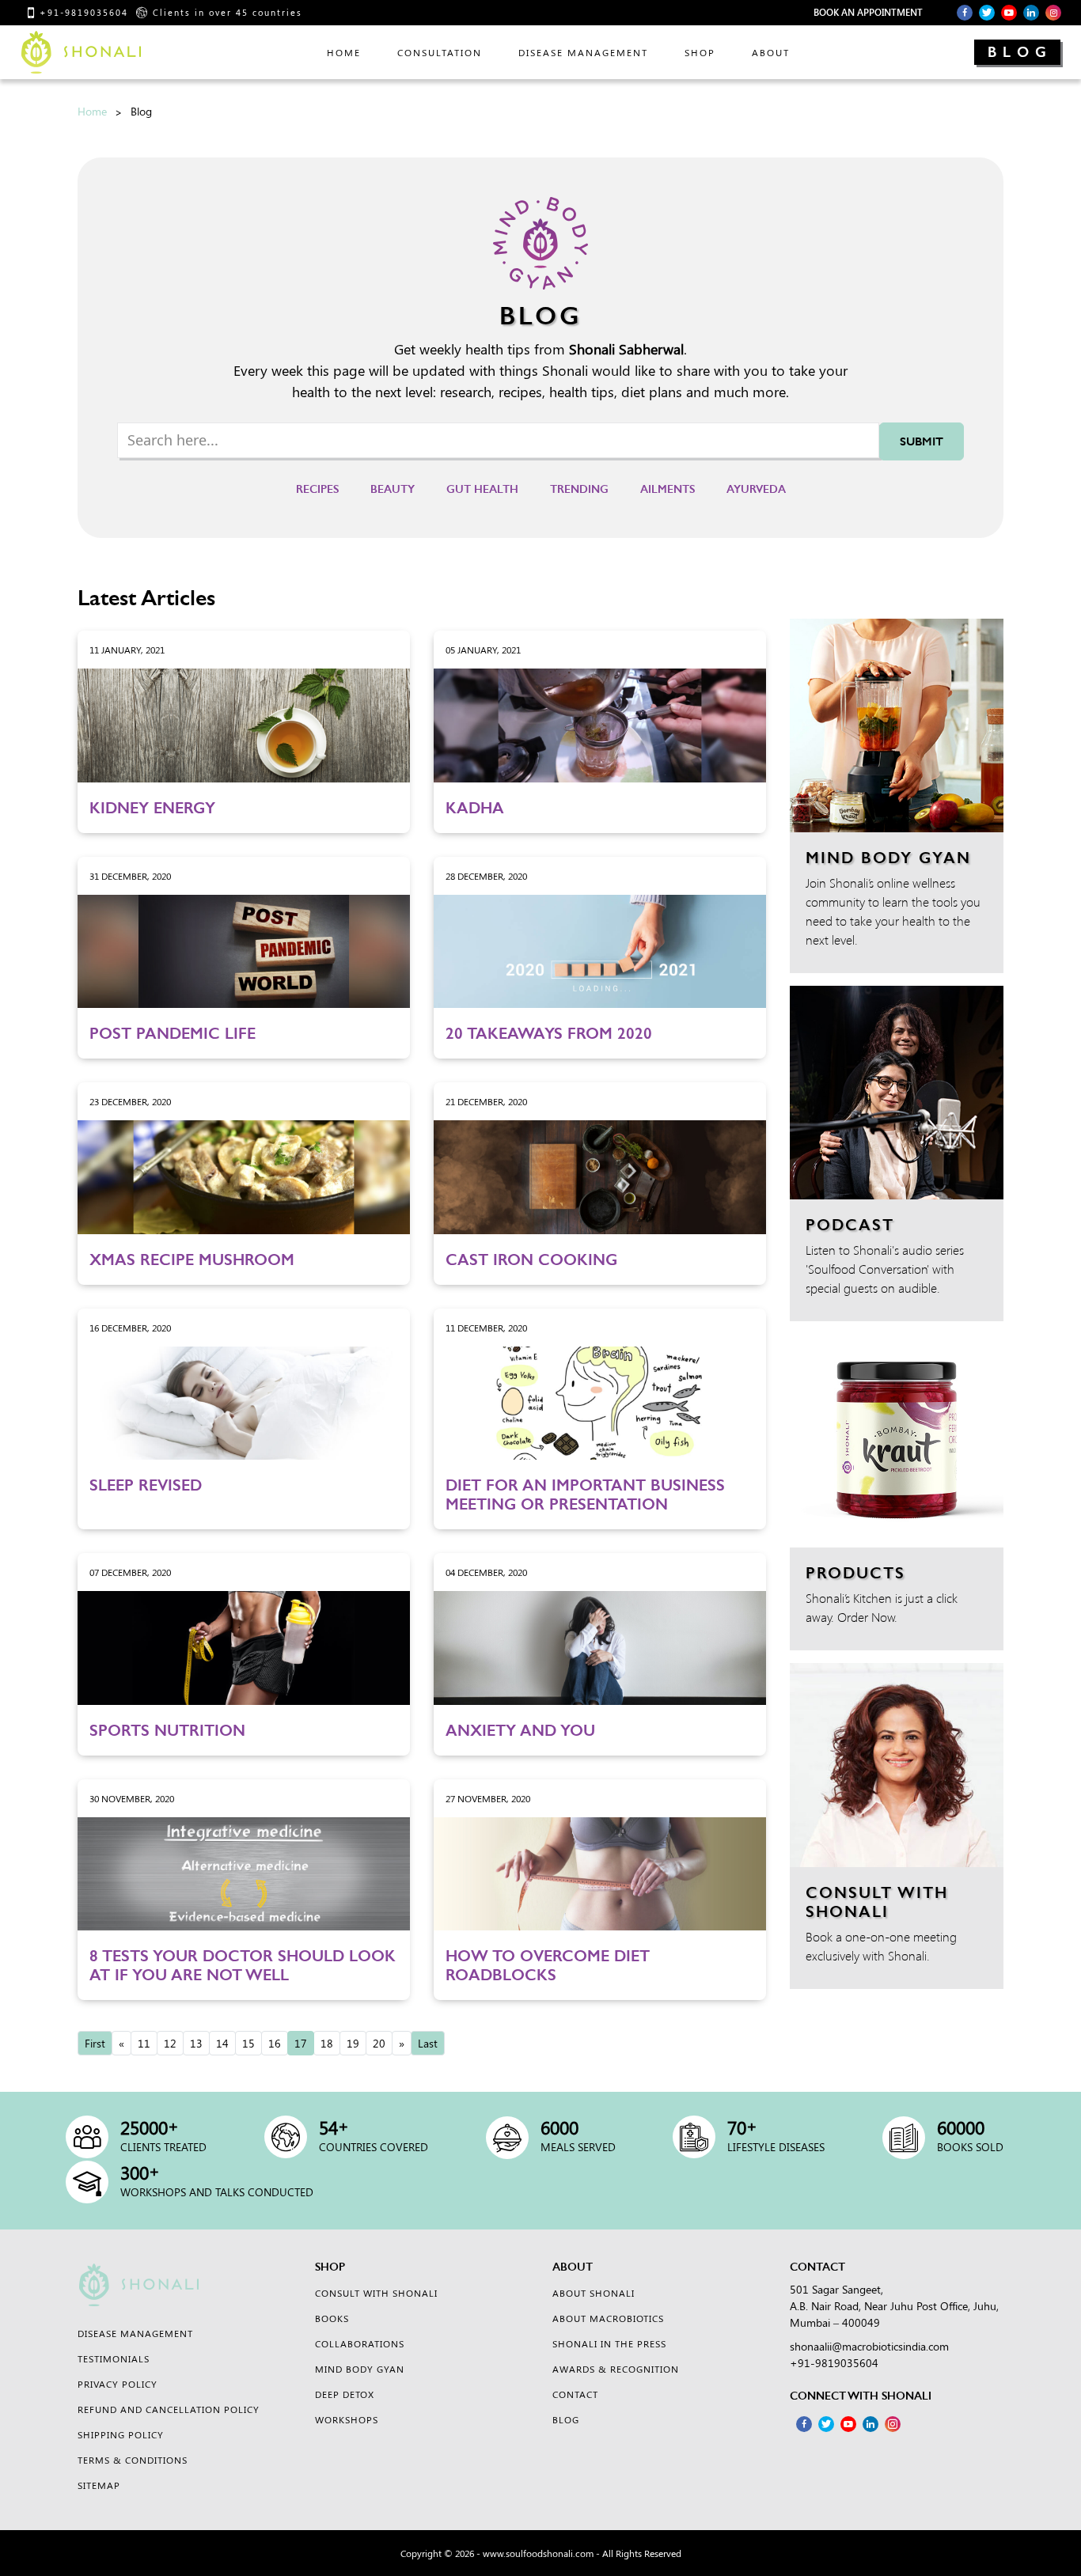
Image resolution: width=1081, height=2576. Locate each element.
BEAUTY (393, 489)
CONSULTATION (440, 52)
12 (170, 2043)
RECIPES (317, 489)
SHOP (700, 52)
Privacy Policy (118, 2384)
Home (92, 111)
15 (248, 2043)
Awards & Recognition (616, 2369)
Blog (1020, 52)
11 (144, 2043)
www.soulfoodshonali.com (538, 2553)
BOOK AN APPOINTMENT (868, 12)
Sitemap (99, 2485)
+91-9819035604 (84, 12)
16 (275, 2043)
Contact (575, 2394)
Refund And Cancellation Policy (169, 2409)
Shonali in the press (609, 2343)
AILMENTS (668, 489)
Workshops (347, 2419)
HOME (344, 52)
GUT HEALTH (482, 489)
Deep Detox (345, 2394)
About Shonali (594, 2293)
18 (327, 2043)
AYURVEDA (756, 489)
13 (196, 2043)
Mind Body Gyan (360, 2369)
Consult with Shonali (376, 2293)
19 (353, 2043)
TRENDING (579, 489)
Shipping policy (121, 2434)
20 (379, 2043)
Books (332, 2318)
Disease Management (583, 52)
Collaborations (360, 2343)
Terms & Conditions (133, 2460)
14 (222, 2043)
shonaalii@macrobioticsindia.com (869, 2346)
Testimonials (114, 2358)
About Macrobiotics (608, 2318)
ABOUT (771, 52)
